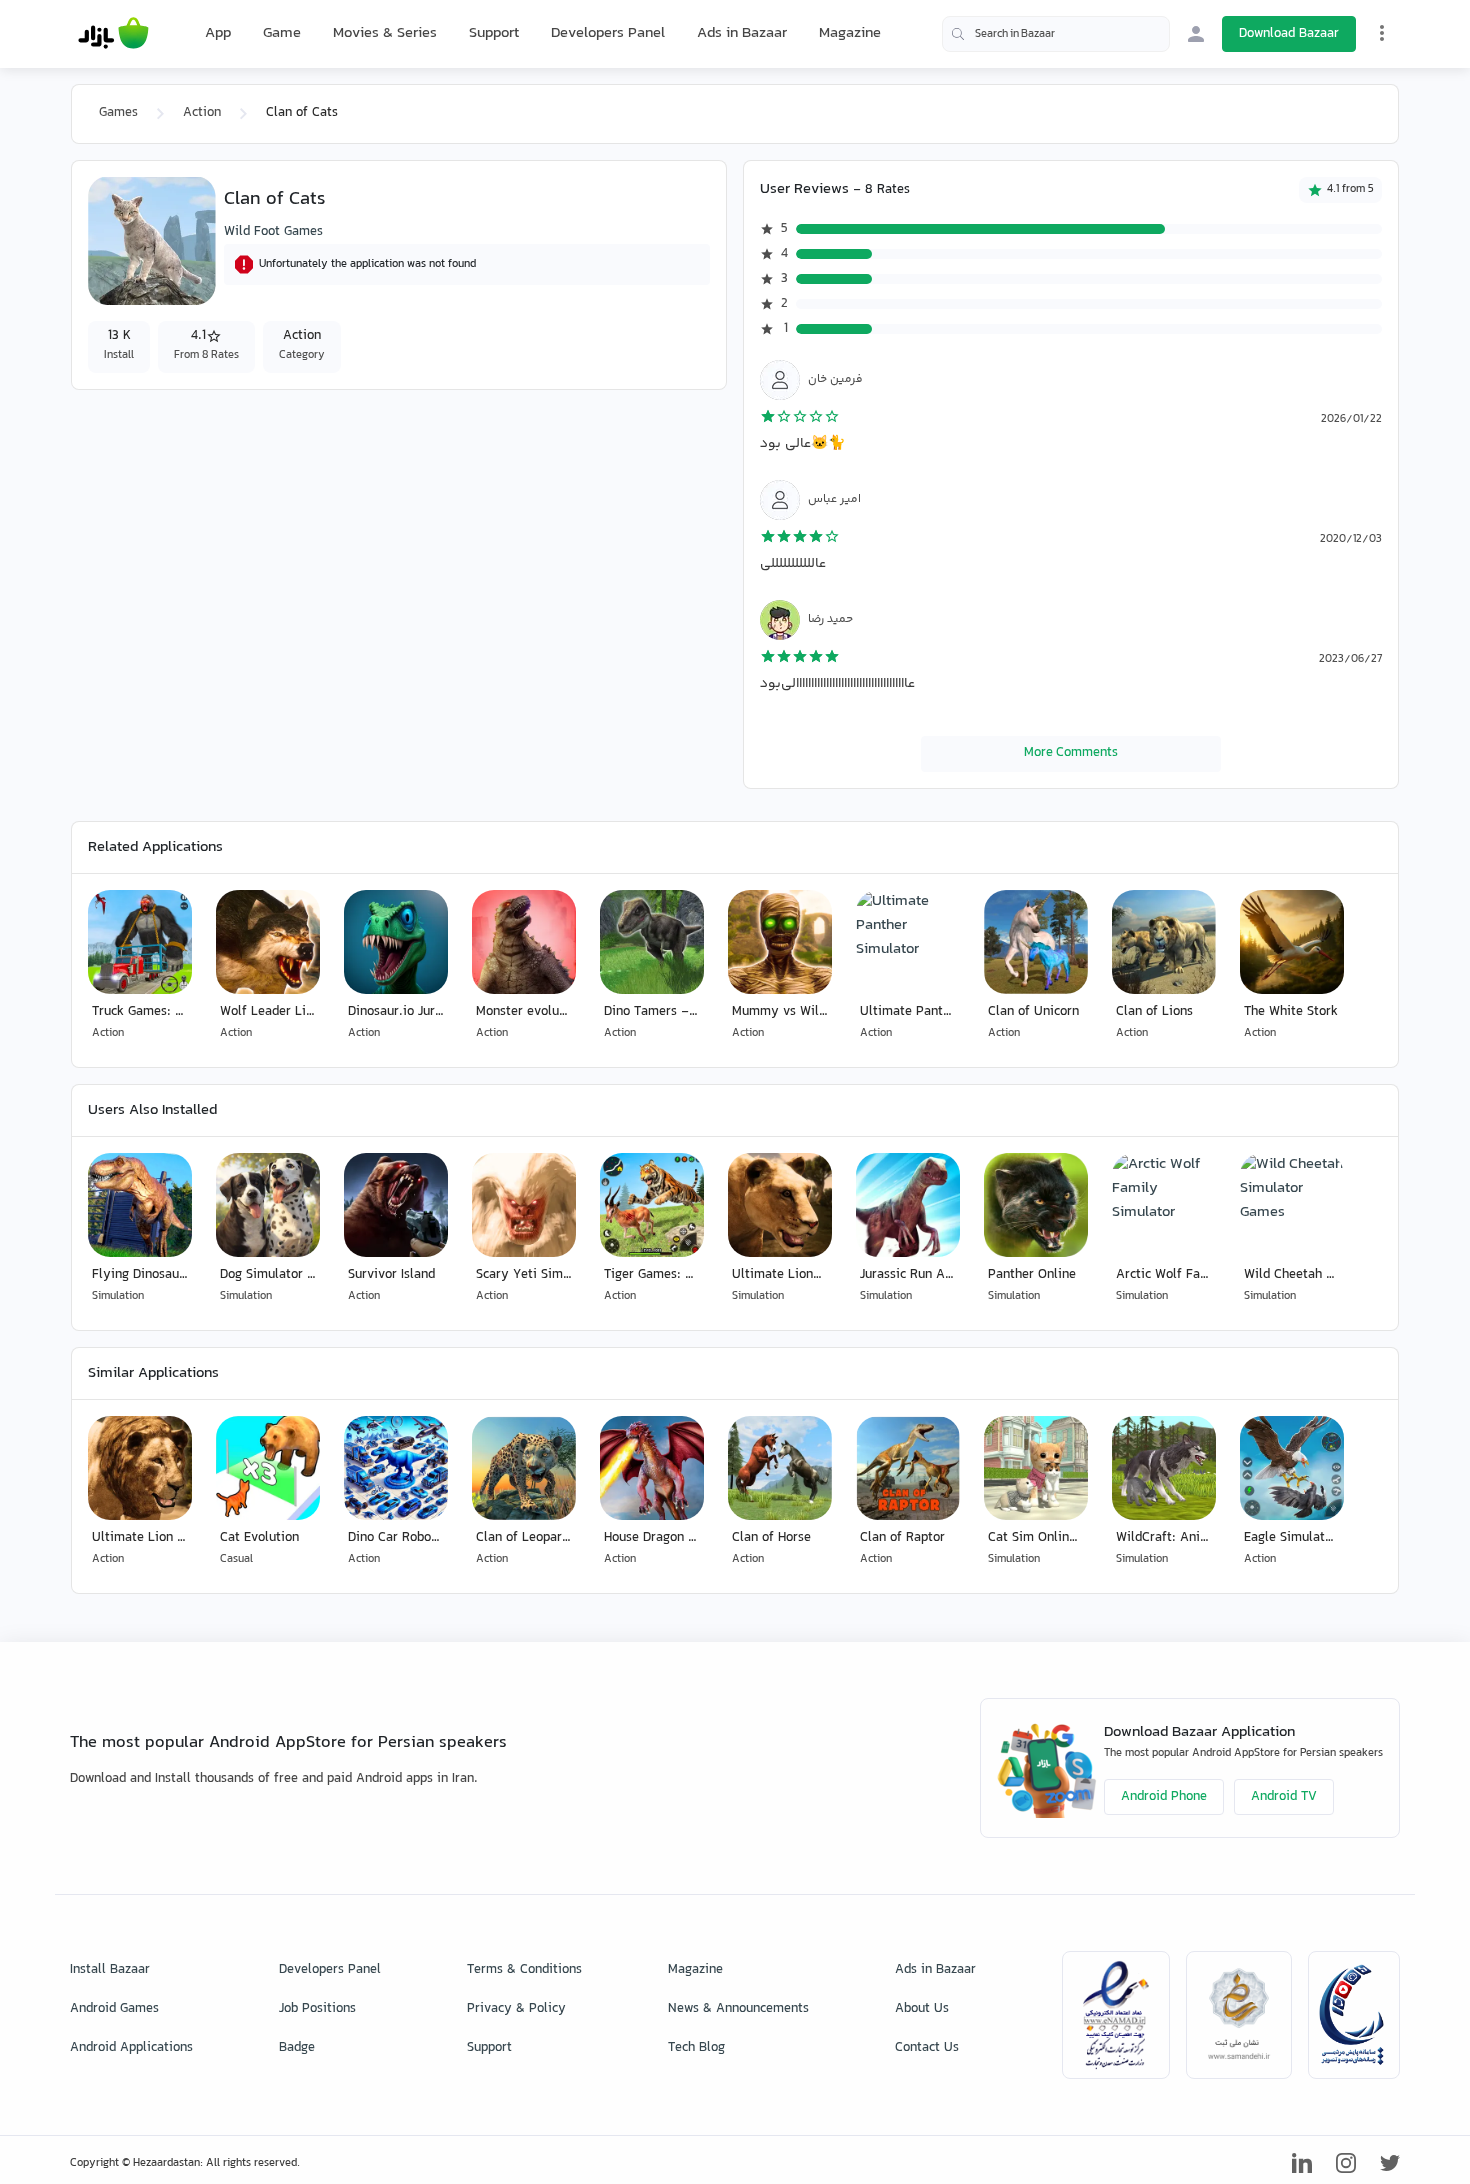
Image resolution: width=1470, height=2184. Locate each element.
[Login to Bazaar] (1196, 34)
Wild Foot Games (273, 232)
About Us (922, 2009)
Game (282, 34)
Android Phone (1164, 1797)
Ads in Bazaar (742, 33)
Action (202, 113)
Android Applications (131, 2048)
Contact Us (927, 2048)
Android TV (1284, 1797)
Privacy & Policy (516, 2009)
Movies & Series (385, 33)
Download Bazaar (1289, 34)
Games (118, 113)
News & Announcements (738, 2009)
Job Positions (317, 2009)
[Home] (113, 34)
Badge (297, 2048)
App (218, 34)
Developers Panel (608, 33)
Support (494, 33)
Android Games (114, 2009)
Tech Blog (696, 2048)
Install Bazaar (110, 1970)
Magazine (850, 33)
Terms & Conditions (524, 1970)
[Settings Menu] (1382, 33)
